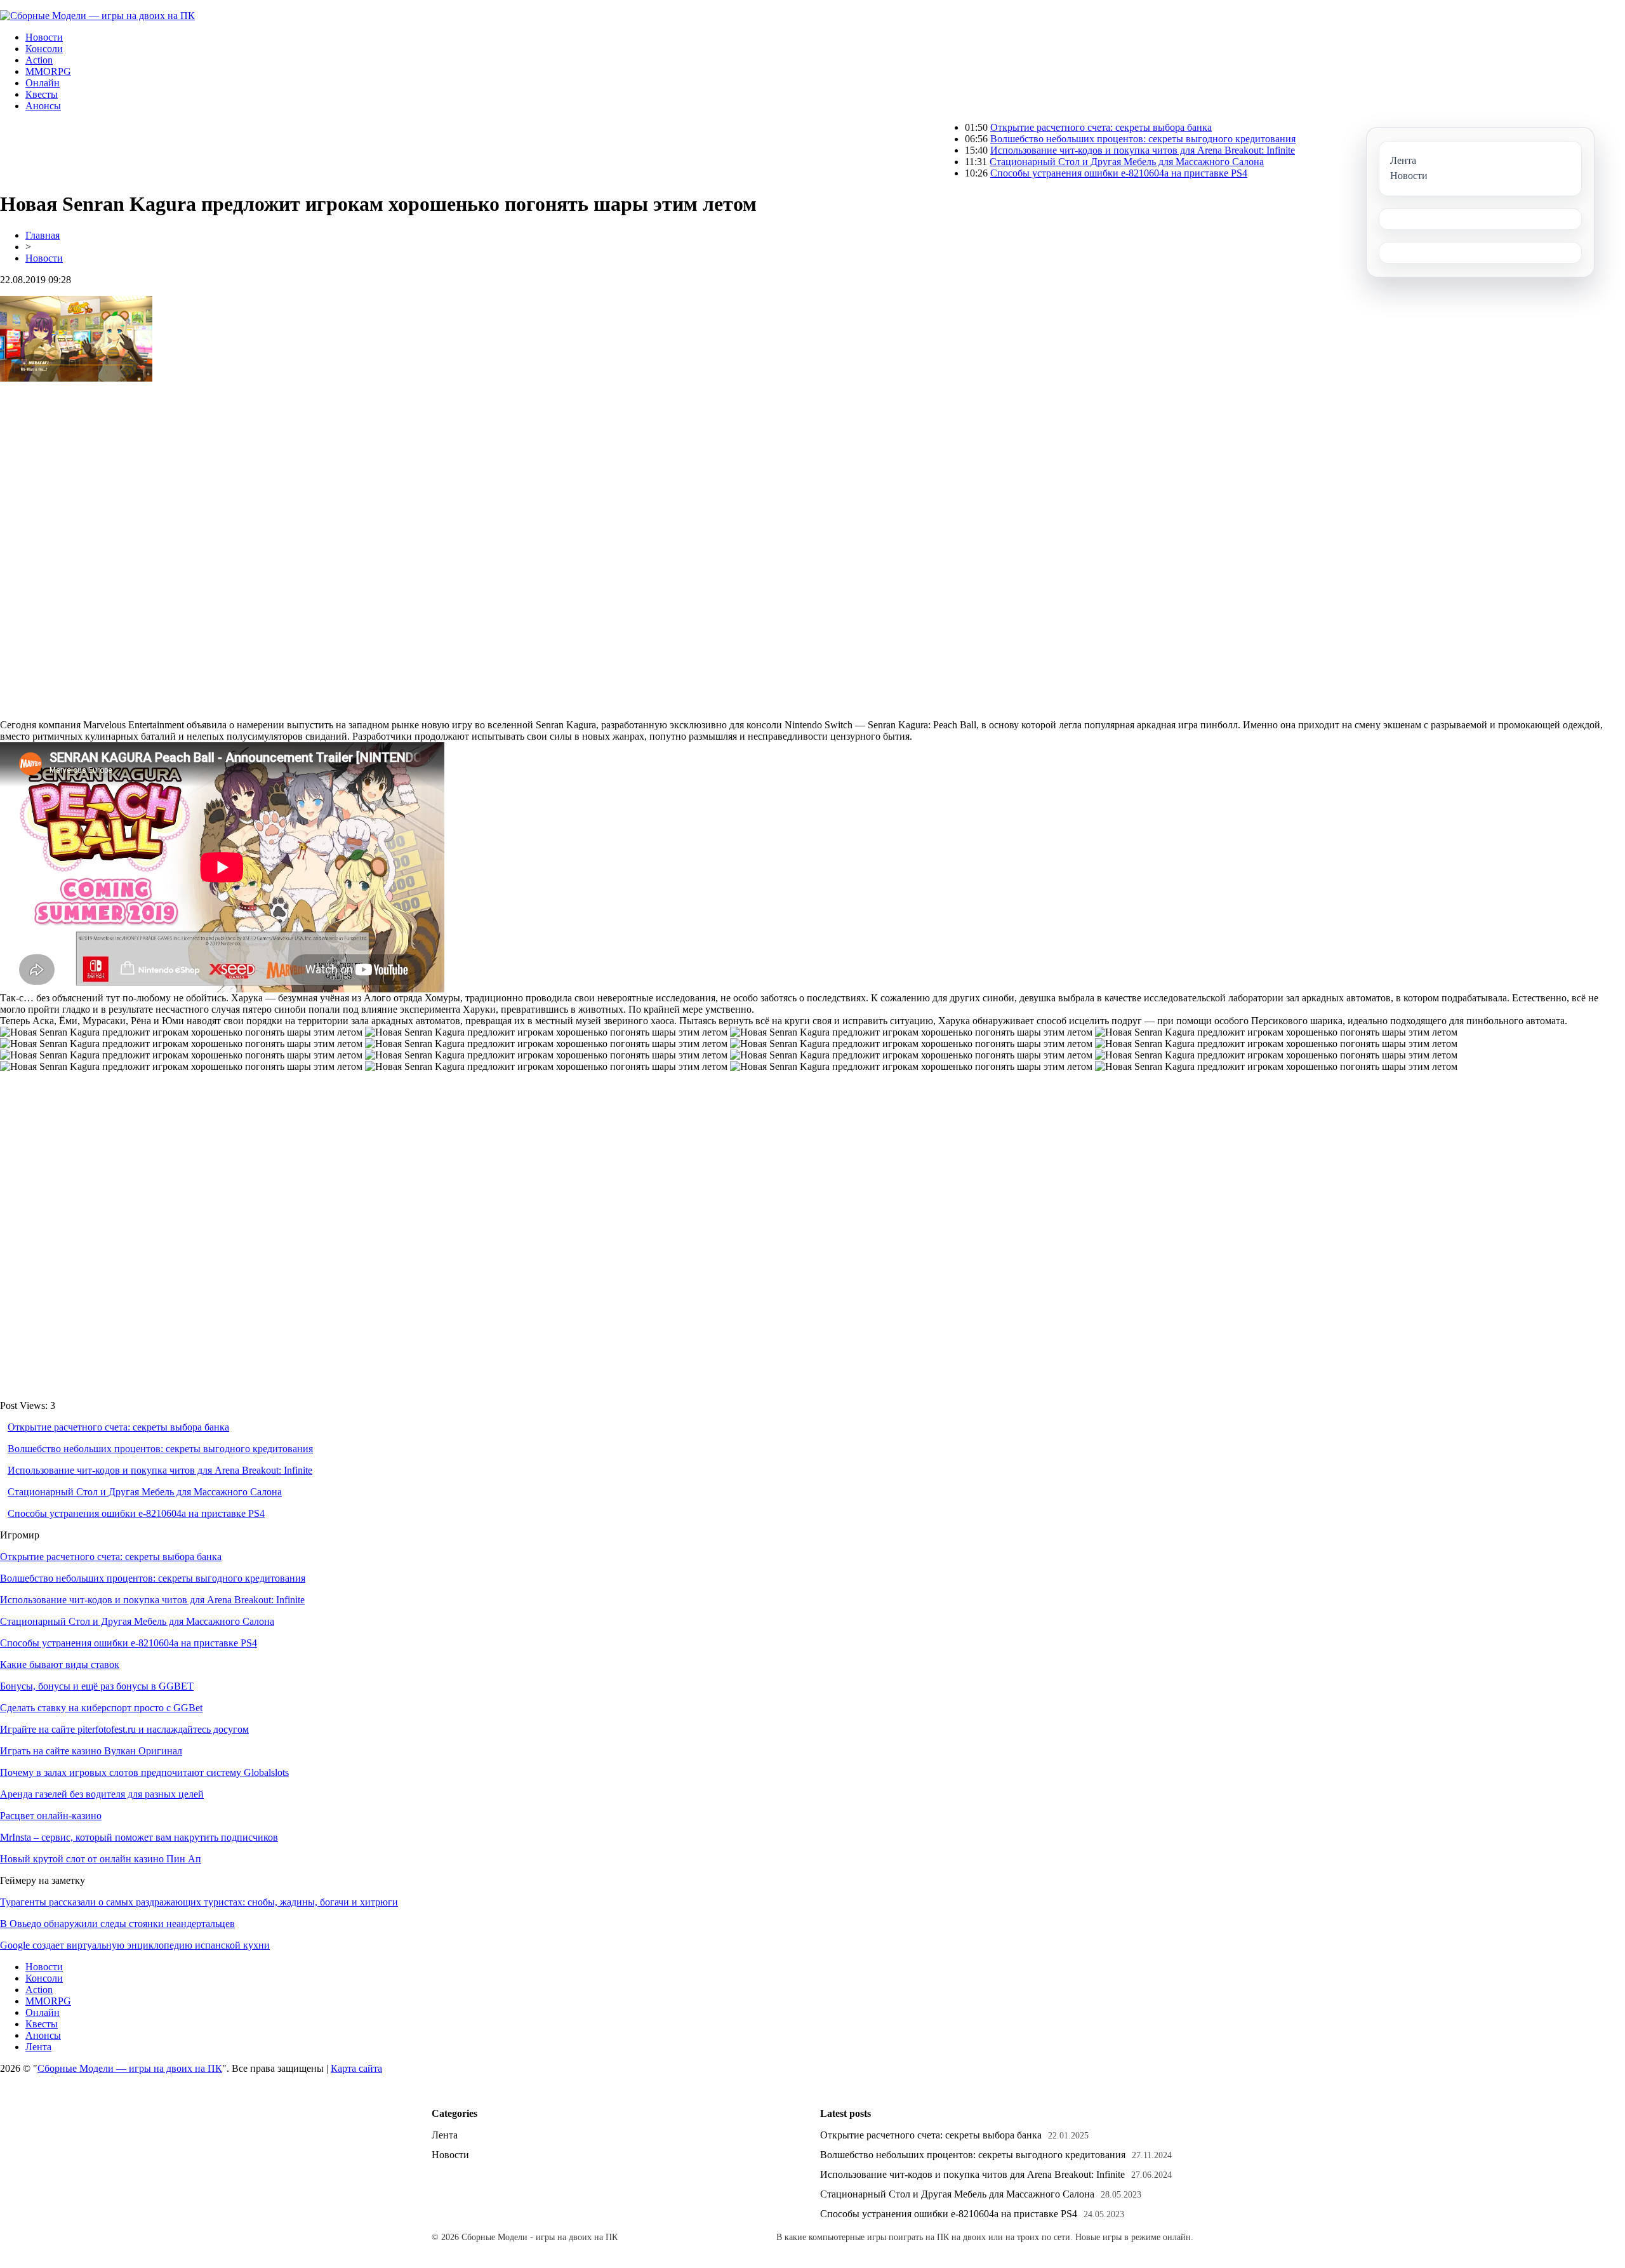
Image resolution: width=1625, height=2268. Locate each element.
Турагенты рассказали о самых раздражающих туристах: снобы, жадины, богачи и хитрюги (199, 1902)
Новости (44, 37)
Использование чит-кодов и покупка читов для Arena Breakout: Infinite (1066, 150)
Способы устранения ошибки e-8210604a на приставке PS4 (1042, 173)
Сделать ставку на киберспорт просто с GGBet (101, 1708)
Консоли (44, 49)
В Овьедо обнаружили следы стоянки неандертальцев (117, 1924)
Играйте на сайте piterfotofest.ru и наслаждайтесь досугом (124, 1729)
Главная (43, 235)
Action (39, 60)
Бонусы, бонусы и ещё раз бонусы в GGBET (97, 1686)
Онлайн (43, 83)
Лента (38, 2047)
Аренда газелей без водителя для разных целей (102, 1794)
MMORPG (48, 71)
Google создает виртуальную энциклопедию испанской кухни (135, 1945)
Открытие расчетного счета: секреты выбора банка (1024, 127)
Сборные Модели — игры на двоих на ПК (130, 2068)
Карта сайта (356, 2068)
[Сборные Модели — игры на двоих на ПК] (97, 16)
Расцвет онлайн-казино (51, 1816)
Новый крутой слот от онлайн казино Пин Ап (101, 1859)
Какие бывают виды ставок (60, 1664)
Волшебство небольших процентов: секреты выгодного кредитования (1066, 139)
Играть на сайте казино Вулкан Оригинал (91, 1751)
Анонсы (43, 106)
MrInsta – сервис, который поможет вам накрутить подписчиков (139, 1837)
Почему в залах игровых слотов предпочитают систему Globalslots (144, 1772)
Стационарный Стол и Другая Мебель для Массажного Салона (1050, 162)
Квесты (42, 94)
